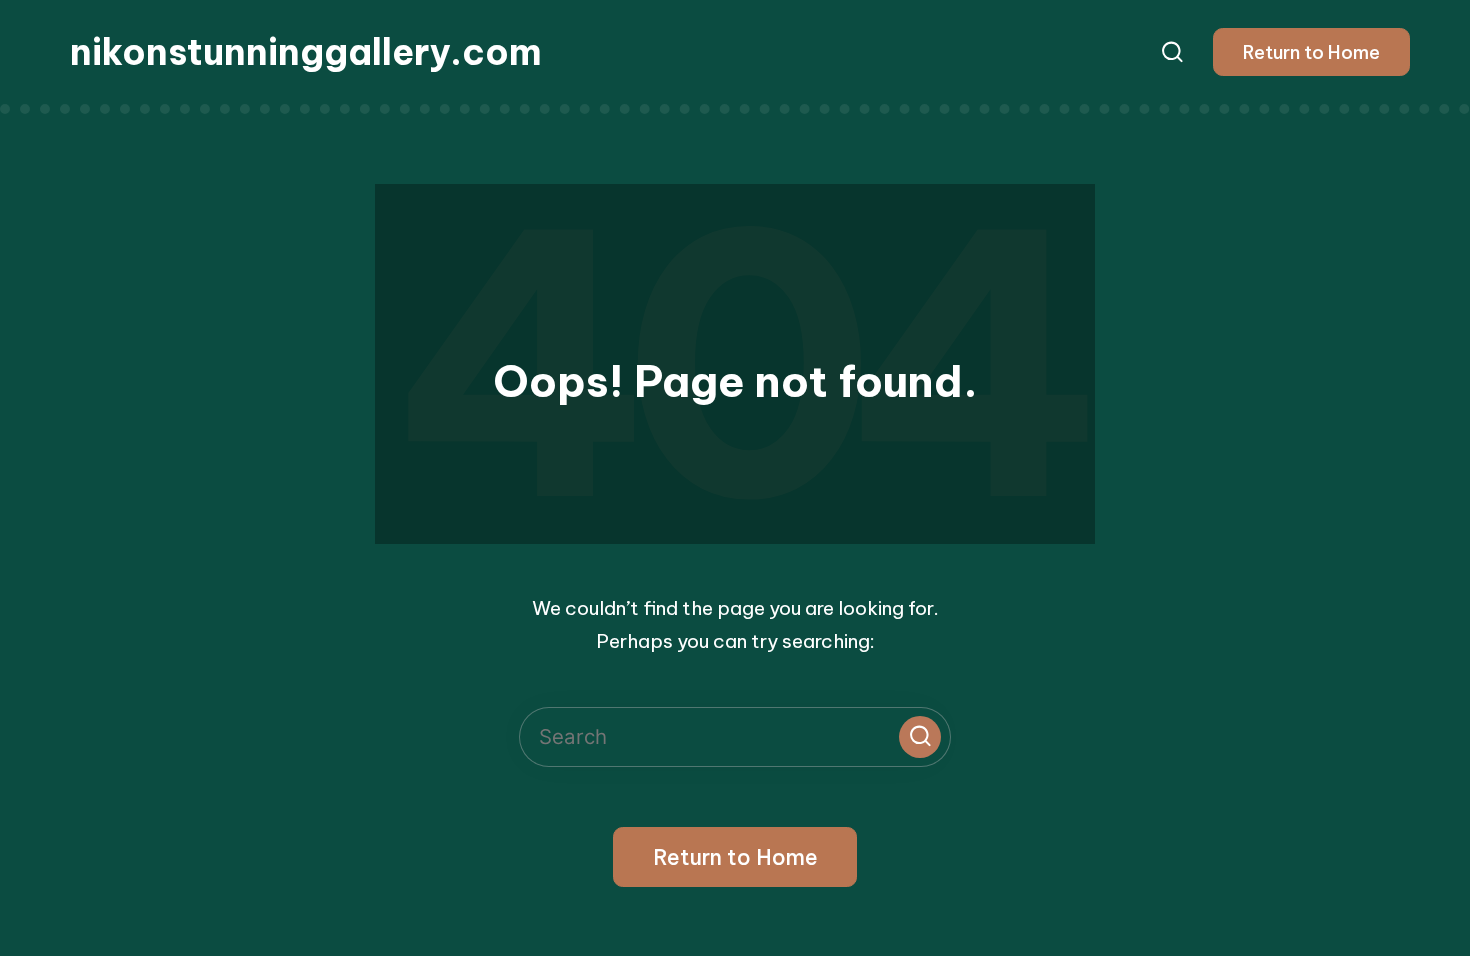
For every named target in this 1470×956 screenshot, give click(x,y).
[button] (1311, 52)
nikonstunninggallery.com (306, 52)
